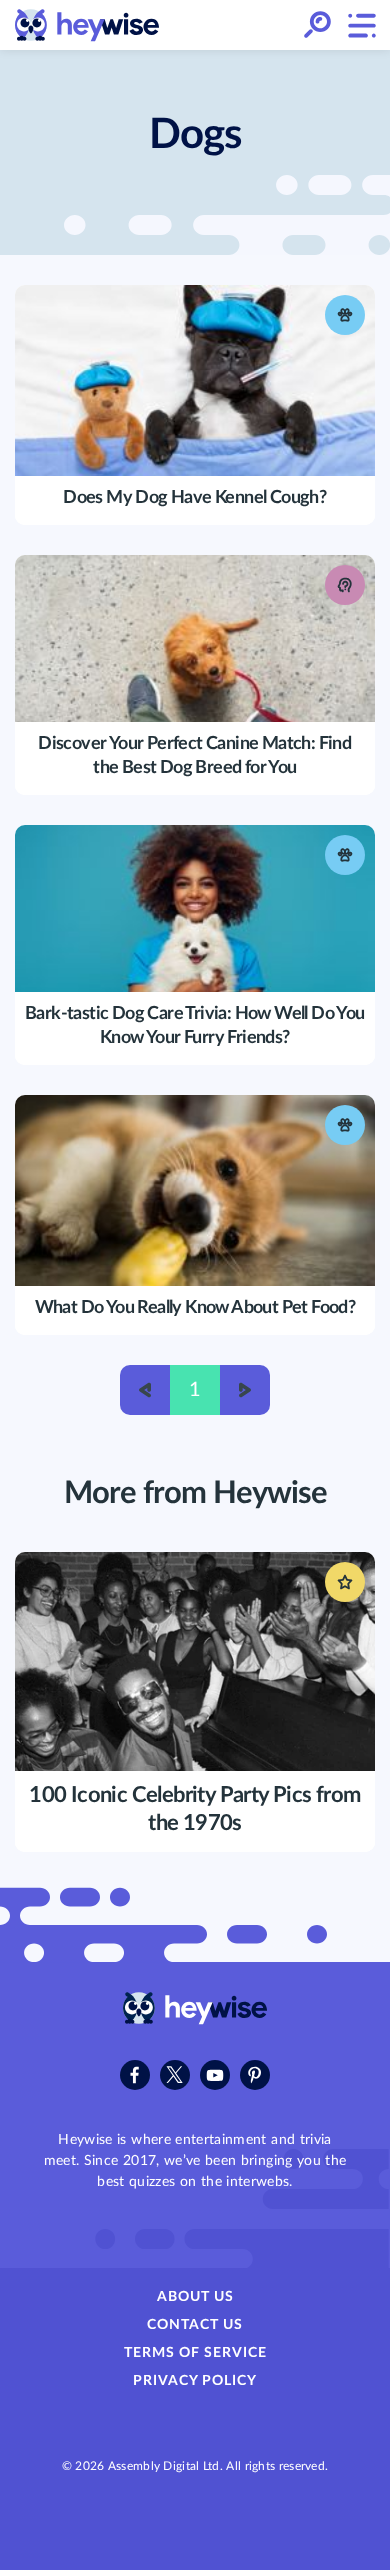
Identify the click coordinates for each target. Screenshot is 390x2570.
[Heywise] (195, 2020)
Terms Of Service (195, 2353)
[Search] (317, 25)
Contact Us (195, 2325)
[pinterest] (255, 2075)
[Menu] (361, 25)
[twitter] (175, 2075)
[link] (87, 25)
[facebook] (135, 2075)
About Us (195, 2297)
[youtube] (215, 2075)
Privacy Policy (195, 2381)
